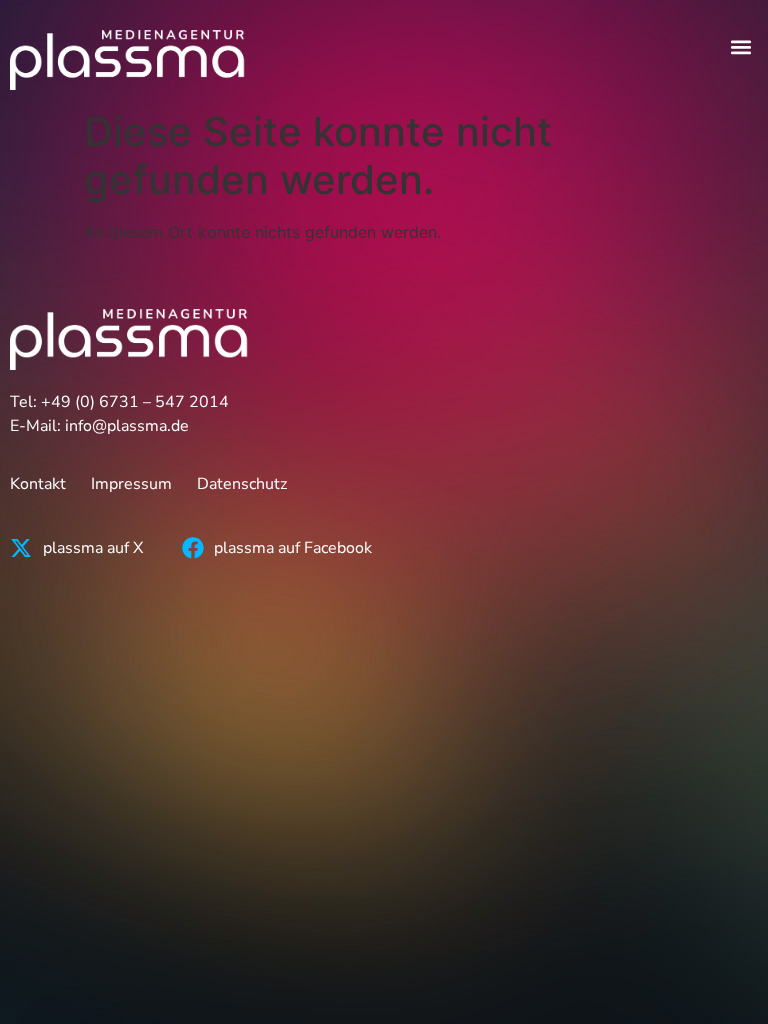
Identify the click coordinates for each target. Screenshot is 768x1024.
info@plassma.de (127, 426)
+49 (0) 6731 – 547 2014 (135, 402)
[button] (741, 46)
